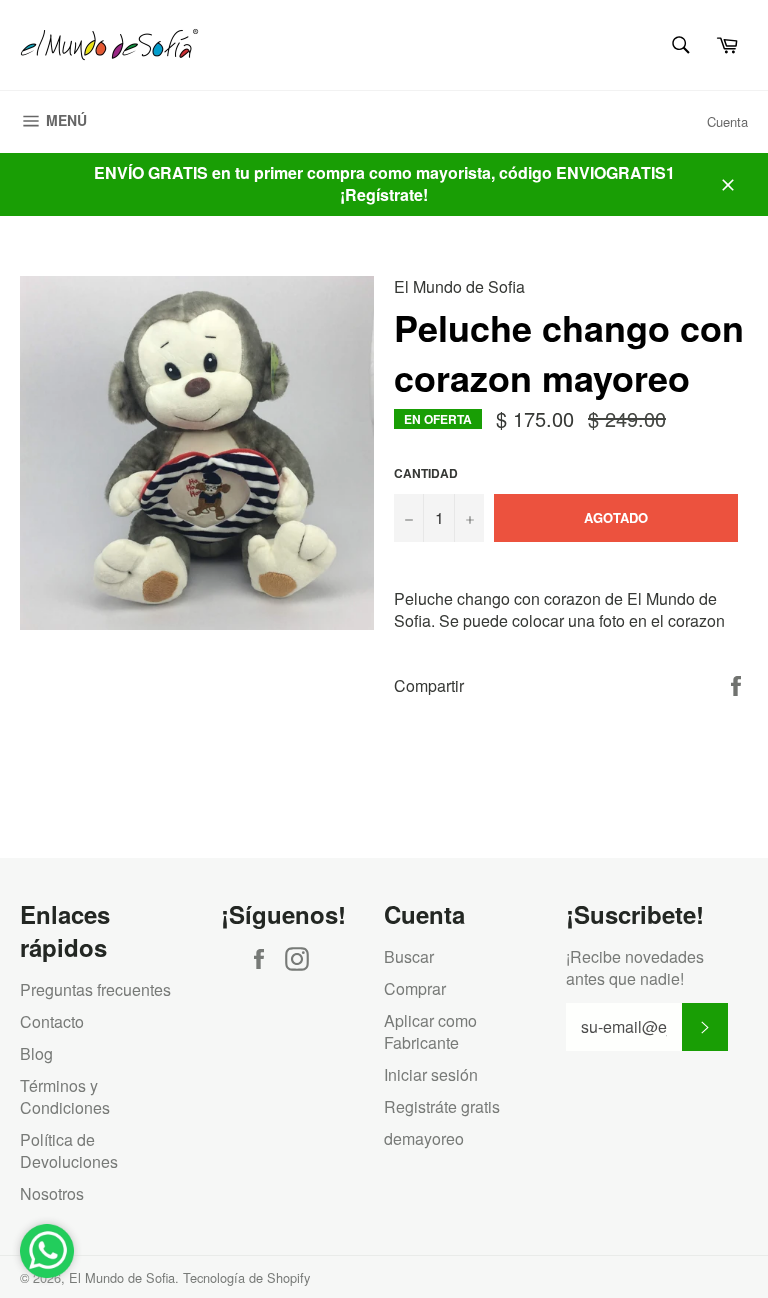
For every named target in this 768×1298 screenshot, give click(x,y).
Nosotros (52, 1193)
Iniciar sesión (431, 1074)
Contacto (52, 1021)
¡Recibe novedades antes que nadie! (635, 968)
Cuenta (727, 121)
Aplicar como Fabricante (430, 1031)
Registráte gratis (442, 1106)
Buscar (409, 956)
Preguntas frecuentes (95, 989)
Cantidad (426, 473)
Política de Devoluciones (69, 1150)
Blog (36, 1053)
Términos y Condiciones (65, 1096)
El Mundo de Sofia (122, 1277)
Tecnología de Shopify (246, 1277)
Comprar (415, 988)
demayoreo (424, 1138)
